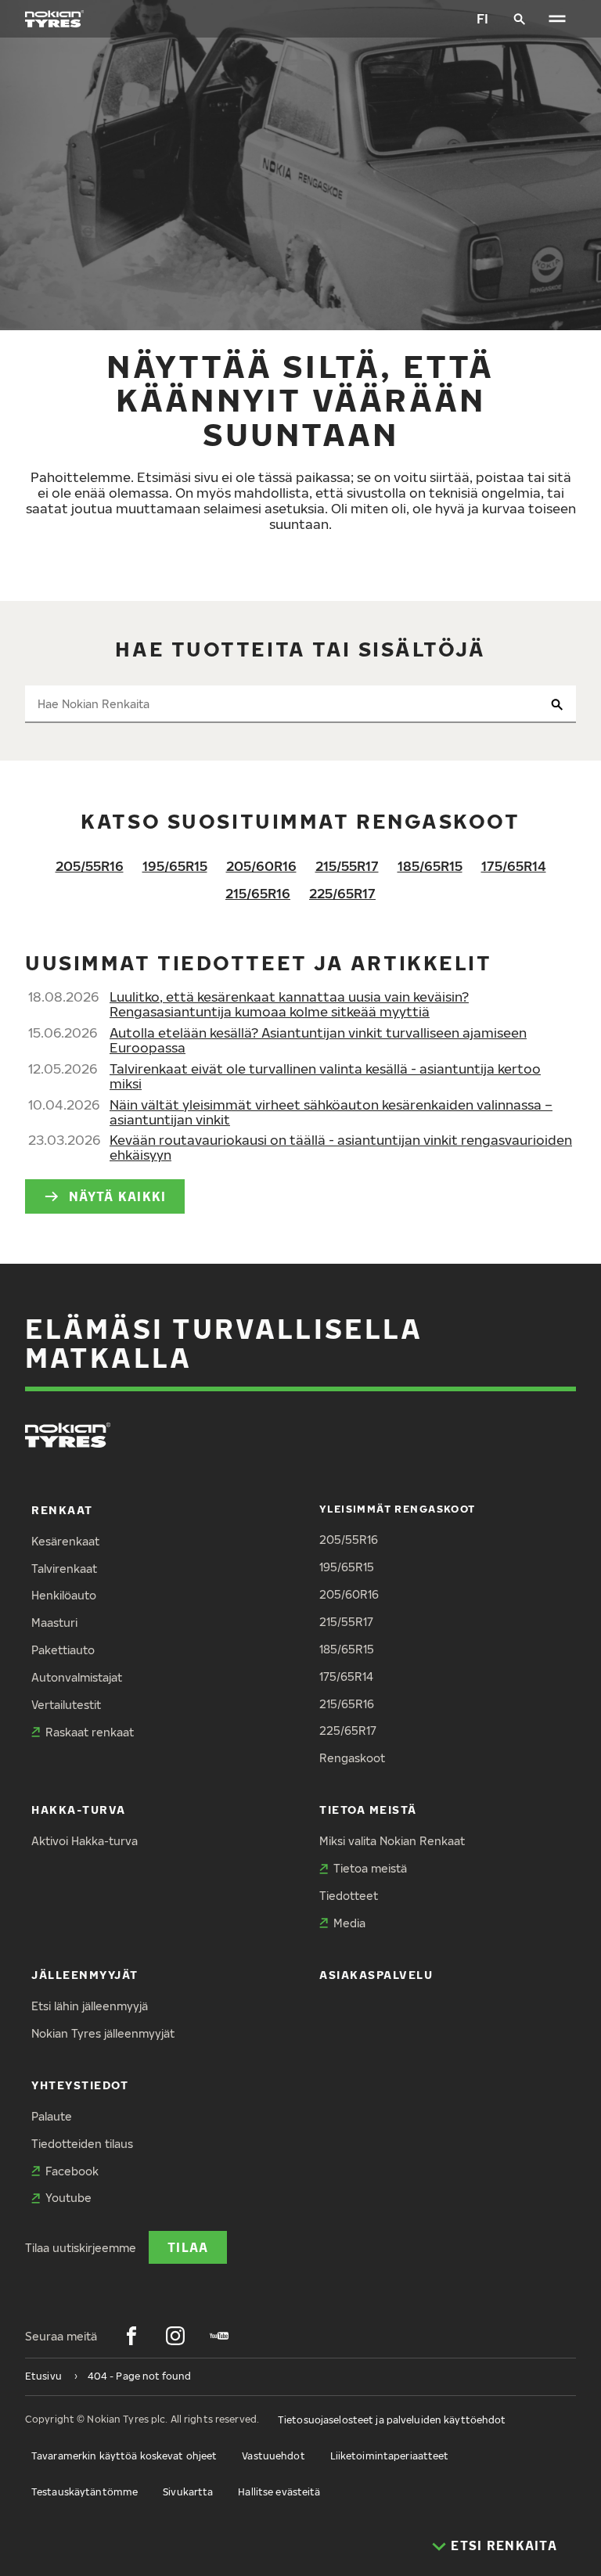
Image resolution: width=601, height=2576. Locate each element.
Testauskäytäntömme (85, 2492)
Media (349, 1923)
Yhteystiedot (80, 2085)
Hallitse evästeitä (279, 2492)
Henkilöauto (64, 1595)
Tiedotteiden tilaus (82, 2144)
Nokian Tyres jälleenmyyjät (103, 2033)
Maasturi (54, 1623)
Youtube (68, 2198)
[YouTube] (219, 2336)
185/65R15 (430, 866)
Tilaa (188, 2247)
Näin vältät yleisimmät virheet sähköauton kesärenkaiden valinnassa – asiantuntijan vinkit (331, 1112)
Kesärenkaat (65, 1541)
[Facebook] (131, 2336)
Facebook (72, 2171)
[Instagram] (175, 2336)
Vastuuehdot (273, 2456)
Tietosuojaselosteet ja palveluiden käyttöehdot (392, 2420)
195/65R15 (175, 866)
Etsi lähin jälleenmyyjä (90, 2006)
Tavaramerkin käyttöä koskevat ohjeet (124, 2456)
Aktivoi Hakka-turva (85, 1841)
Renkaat (62, 1510)
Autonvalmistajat (77, 1677)
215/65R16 (258, 893)
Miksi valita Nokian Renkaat (392, 1841)
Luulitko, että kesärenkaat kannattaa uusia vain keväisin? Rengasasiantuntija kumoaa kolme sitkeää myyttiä (289, 1004)
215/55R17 (347, 866)
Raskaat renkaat (90, 1732)
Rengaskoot (352, 1758)
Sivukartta (188, 2492)
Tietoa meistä (368, 1810)
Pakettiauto (63, 1650)
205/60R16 (261, 866)
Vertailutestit (66, 1705)
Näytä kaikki (117, 1196)
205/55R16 (90, 866)
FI (482, 18)
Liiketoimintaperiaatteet (390, 2456)
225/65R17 (342, 893)
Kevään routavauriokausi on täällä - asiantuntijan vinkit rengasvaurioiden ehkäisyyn (341, 1147)
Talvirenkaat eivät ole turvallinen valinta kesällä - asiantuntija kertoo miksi (325, 1076)
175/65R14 (514, 866)
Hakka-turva (79, 1810)
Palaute (52, 2116)
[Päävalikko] (557, 19)
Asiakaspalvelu (376, 1975)
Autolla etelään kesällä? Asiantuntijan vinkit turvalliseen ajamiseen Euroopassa (318, 1040)
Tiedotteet (349, 1896)
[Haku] (520, 19)
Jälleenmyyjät (85, 1975)
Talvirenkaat (64, 1569)
